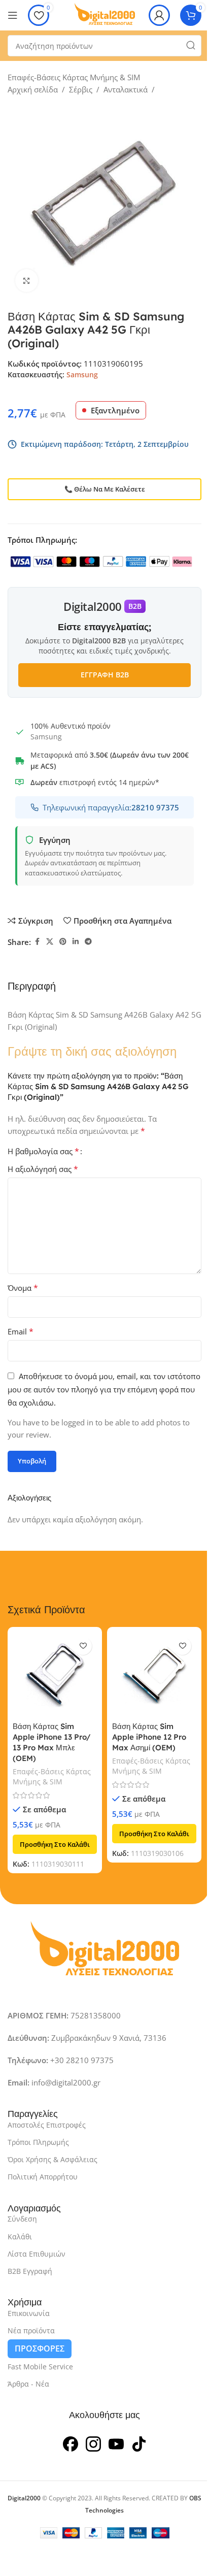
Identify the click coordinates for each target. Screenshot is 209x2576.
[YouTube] (116, 2442)
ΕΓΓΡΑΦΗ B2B (105, 675)
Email (21, 1331)
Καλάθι (20, 2236)
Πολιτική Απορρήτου (43, 2177)
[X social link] (50, 942)
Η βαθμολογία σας (43, 1151)
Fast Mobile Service (40, 2367)
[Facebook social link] (37, 942)
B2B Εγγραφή (30, 2271)
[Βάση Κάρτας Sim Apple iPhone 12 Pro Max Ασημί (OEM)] (154, 1674)
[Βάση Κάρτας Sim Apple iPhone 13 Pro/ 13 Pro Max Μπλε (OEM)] (55, 1674)
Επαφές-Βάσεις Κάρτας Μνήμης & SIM (74, 77)
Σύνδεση (22, 2219)
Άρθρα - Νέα (28, 2384)
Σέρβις (81, 89)
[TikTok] (139, 2442)
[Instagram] (93, 2442)
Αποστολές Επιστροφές (47, 2124)
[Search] (191, 46)
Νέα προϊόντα (31, 2330)
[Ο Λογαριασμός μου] (159, 15)
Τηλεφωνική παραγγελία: (111, 807)
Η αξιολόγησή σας (43, 1169)
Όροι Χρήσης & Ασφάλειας (53, 2159)
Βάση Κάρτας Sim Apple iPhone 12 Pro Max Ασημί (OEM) (149, 1737)
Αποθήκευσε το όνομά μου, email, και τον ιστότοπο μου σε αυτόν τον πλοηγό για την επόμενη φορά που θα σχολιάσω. (104, 1389)
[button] (55, 1844)
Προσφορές (40, 2349)
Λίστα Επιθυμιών (37, 2253)
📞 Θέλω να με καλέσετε (105, 489)
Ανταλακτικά (126, 89)
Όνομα (23, 1288)
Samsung (82, 374)
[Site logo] (104, 14)
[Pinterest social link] (63, 942)
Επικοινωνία (29, 2313)
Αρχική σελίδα (33, 89)
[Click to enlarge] (27, 281)
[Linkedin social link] (76, 942)
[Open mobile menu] (13, 15)
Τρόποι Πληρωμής (38, 2142)
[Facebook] (71, 2442)
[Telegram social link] (88, 942)
